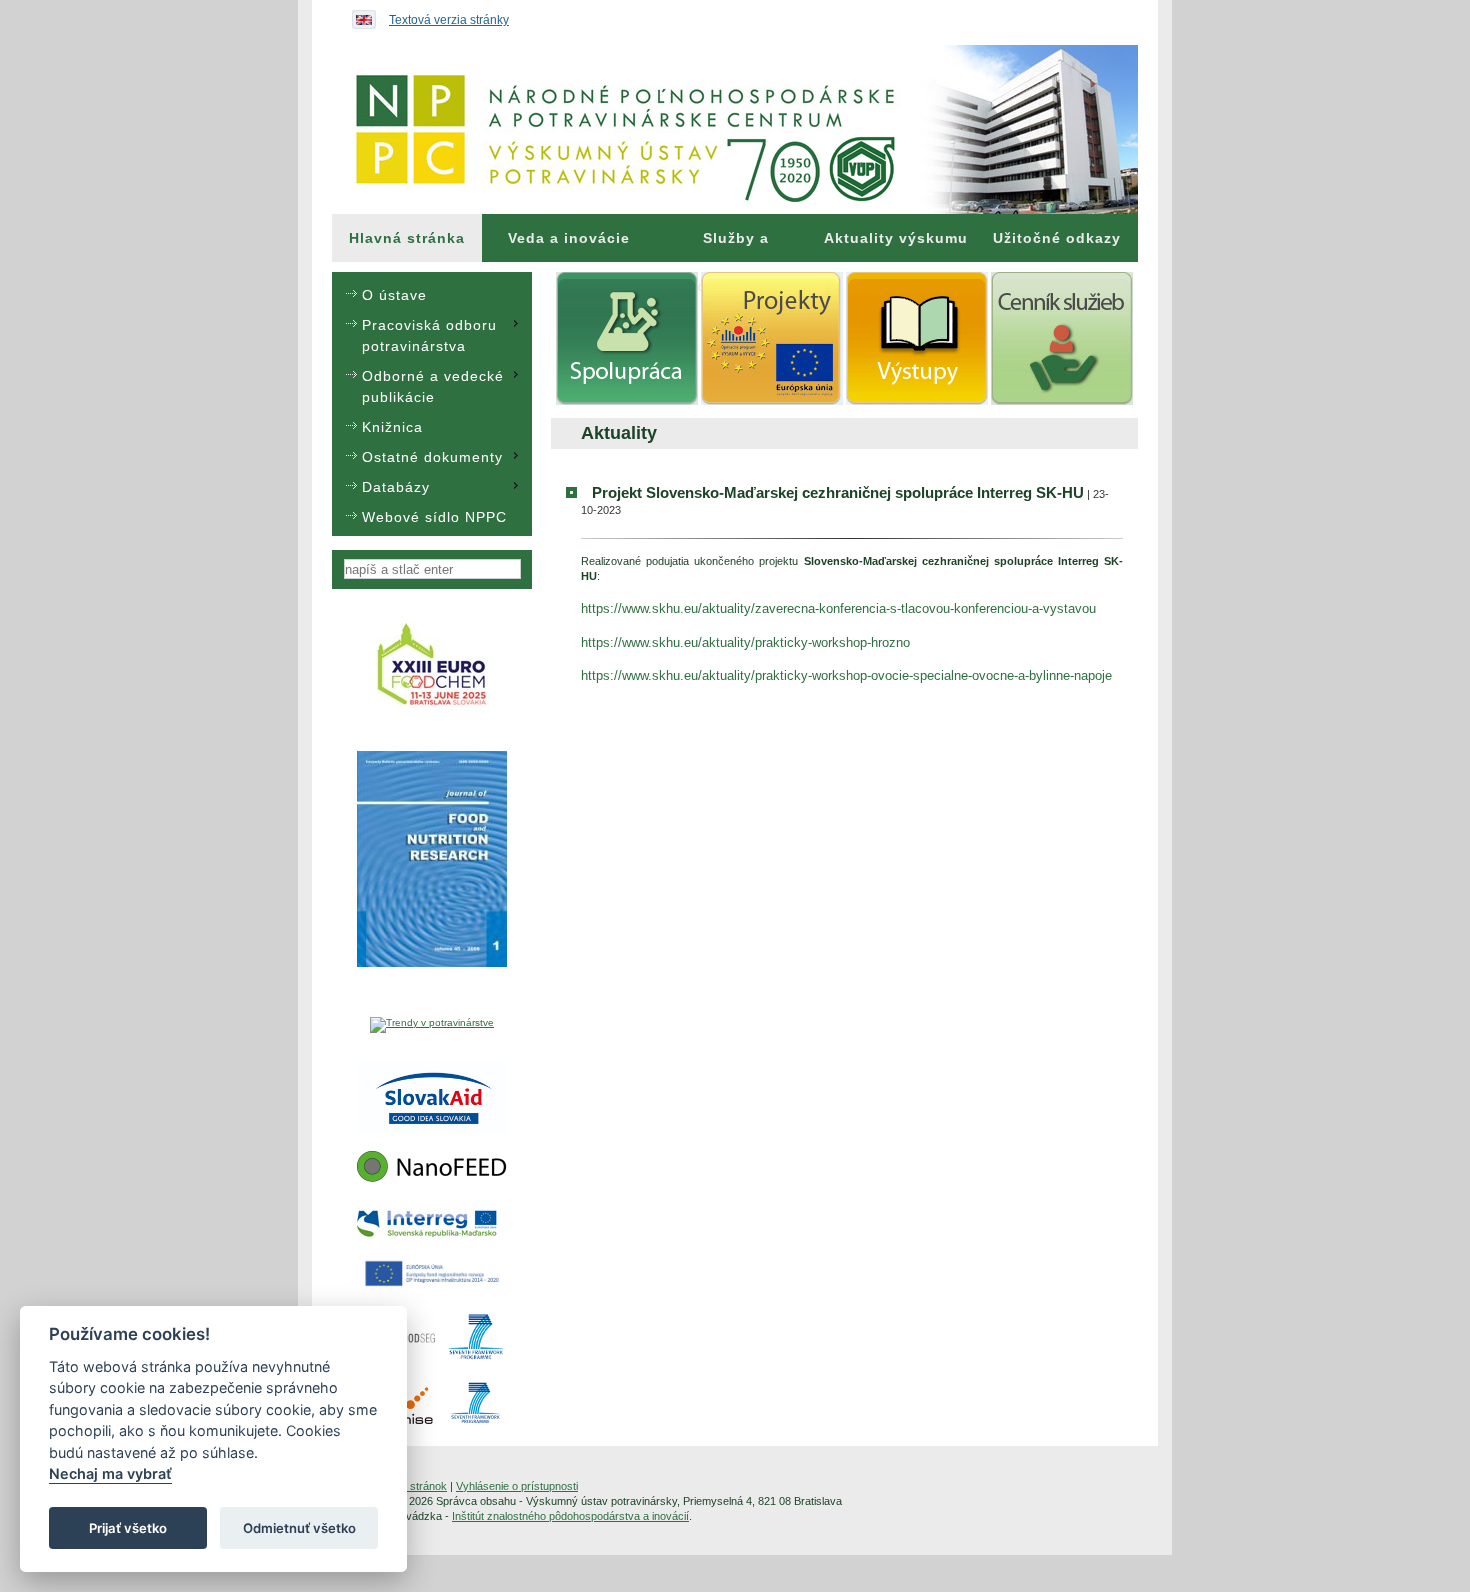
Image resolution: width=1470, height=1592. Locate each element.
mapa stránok (413, 1486)
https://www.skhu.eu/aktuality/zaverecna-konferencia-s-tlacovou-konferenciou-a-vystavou (838, 608)
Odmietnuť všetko (299, 1528)
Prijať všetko (128, 1528)
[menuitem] (407, 238)
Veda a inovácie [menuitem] (569, 238)
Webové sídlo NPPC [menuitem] (434, 517)
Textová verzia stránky (449, 20)
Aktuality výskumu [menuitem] (896, 238)
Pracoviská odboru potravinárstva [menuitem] (429, 335)
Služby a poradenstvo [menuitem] (736, 246)
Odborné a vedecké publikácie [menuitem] (433, 386)
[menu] (432, 404)
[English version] (359, 15)
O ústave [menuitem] (394, 295)
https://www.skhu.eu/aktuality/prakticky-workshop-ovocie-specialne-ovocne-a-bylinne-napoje (846, 675)
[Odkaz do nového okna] (432, 715)
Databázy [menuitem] (396, 487)
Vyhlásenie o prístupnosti (517, 1486)
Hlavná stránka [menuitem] (407, 238)
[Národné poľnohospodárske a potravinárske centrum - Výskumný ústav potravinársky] (735, 129)
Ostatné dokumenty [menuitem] (432, 457)
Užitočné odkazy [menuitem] (1057, 238)
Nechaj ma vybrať (110, 1474)
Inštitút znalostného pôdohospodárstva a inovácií (570, 1516)
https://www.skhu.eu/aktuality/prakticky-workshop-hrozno (745, 642)
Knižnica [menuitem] (392, 427)
